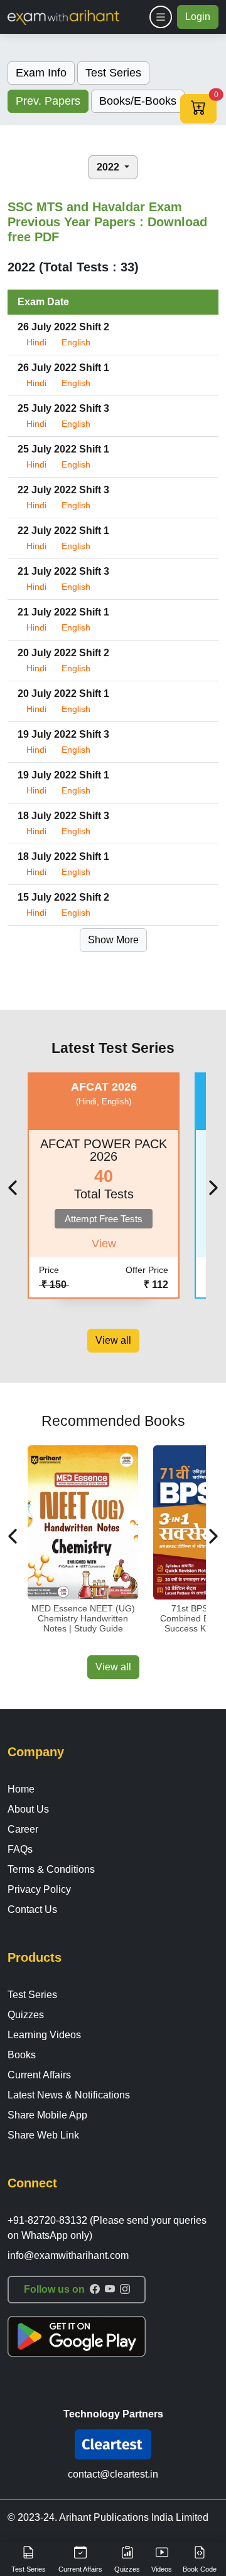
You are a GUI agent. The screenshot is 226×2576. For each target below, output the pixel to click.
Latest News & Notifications (69, 2095)
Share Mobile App (47, 2115)
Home (21, 1789)
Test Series (32, 1995)
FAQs (20, 1849)
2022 (109, 167)
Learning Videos (44, 2035)
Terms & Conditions (51, 1869)
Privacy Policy (39, 1889)
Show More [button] (113, 940)
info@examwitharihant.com (68, 2255)
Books (22, 2055)
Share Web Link (43, 2135)
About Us (28, 1809)
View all (113, 1340)
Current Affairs (39, 2075)
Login (198, 17)
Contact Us (32, 1909)
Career (23, 1829)
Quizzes (26, 2015)
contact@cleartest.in (113, 2474)
